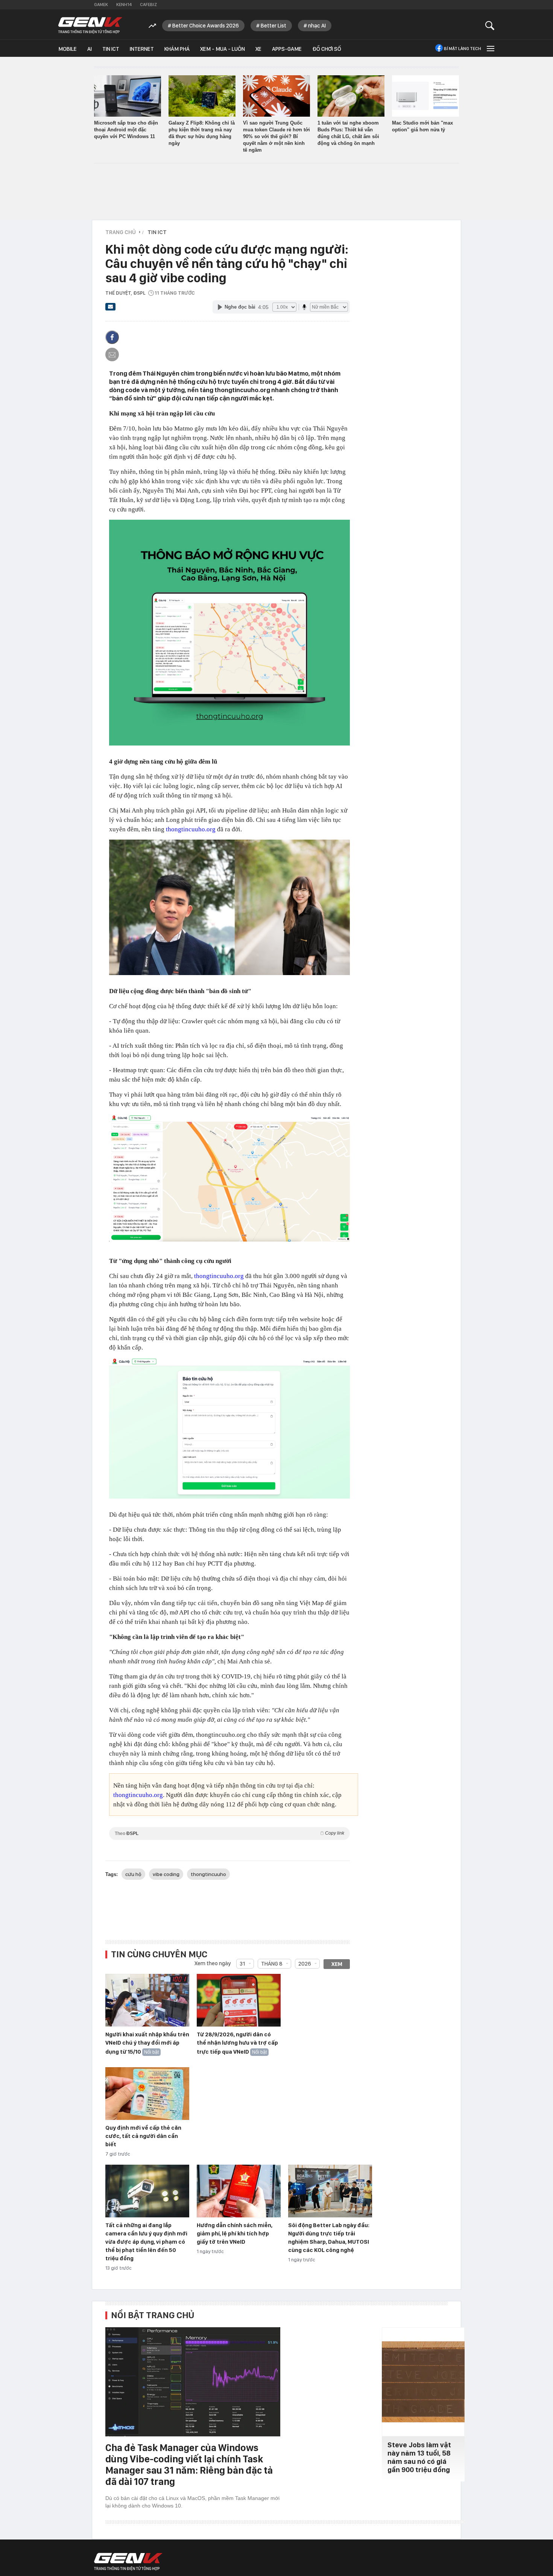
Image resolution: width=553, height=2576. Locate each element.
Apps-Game (287, 49)
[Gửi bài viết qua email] (111, 309)
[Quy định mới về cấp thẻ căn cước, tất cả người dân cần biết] (147, 2094)
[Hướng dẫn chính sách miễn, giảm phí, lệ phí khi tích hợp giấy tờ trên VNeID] (239, 2191)
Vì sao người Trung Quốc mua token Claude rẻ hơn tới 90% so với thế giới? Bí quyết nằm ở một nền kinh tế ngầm (276, 136)
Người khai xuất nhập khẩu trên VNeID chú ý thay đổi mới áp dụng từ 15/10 (147, 2043)
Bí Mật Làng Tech (463, 49)
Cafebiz (148, 5)
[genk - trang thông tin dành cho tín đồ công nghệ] (128, 2562)
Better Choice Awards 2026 (206, 26)
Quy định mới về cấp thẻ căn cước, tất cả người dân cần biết (143, 2136)
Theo (229, 1833)
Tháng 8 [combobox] (272, 1964)
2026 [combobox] (305, 1964)
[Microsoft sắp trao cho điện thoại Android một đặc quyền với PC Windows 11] (128, 96)
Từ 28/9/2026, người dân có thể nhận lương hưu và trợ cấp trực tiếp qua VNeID (237, 2043)
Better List (273, 26)
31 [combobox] (242, 1964)
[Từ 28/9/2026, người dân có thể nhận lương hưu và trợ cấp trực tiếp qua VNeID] (239, 2001)
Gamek (101, 5)
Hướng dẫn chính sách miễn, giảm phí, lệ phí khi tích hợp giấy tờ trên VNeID (235, 2234)
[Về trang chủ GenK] (90, 25)
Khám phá (177, 49)
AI (90, 49)
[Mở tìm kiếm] (490, 25)
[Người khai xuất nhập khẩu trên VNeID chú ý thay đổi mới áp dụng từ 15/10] (147, 2001)
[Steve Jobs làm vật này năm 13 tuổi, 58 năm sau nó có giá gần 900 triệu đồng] (423, 2382)
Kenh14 (124, 5)
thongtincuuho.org (191, 829)
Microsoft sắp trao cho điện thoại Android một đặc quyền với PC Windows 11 (126, 130)
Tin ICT (111, 49)
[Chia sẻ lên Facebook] (112, 337)
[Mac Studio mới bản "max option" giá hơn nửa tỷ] (425, 96)
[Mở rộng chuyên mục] (490, 48)
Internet (142, 49)
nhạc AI (317, 26)
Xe (258, 49)
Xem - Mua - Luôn (223, 49)
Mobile (68, 49)
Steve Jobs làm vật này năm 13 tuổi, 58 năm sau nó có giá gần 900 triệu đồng (419, 2457)
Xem (337, 1964)
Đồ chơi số (327, 49)
